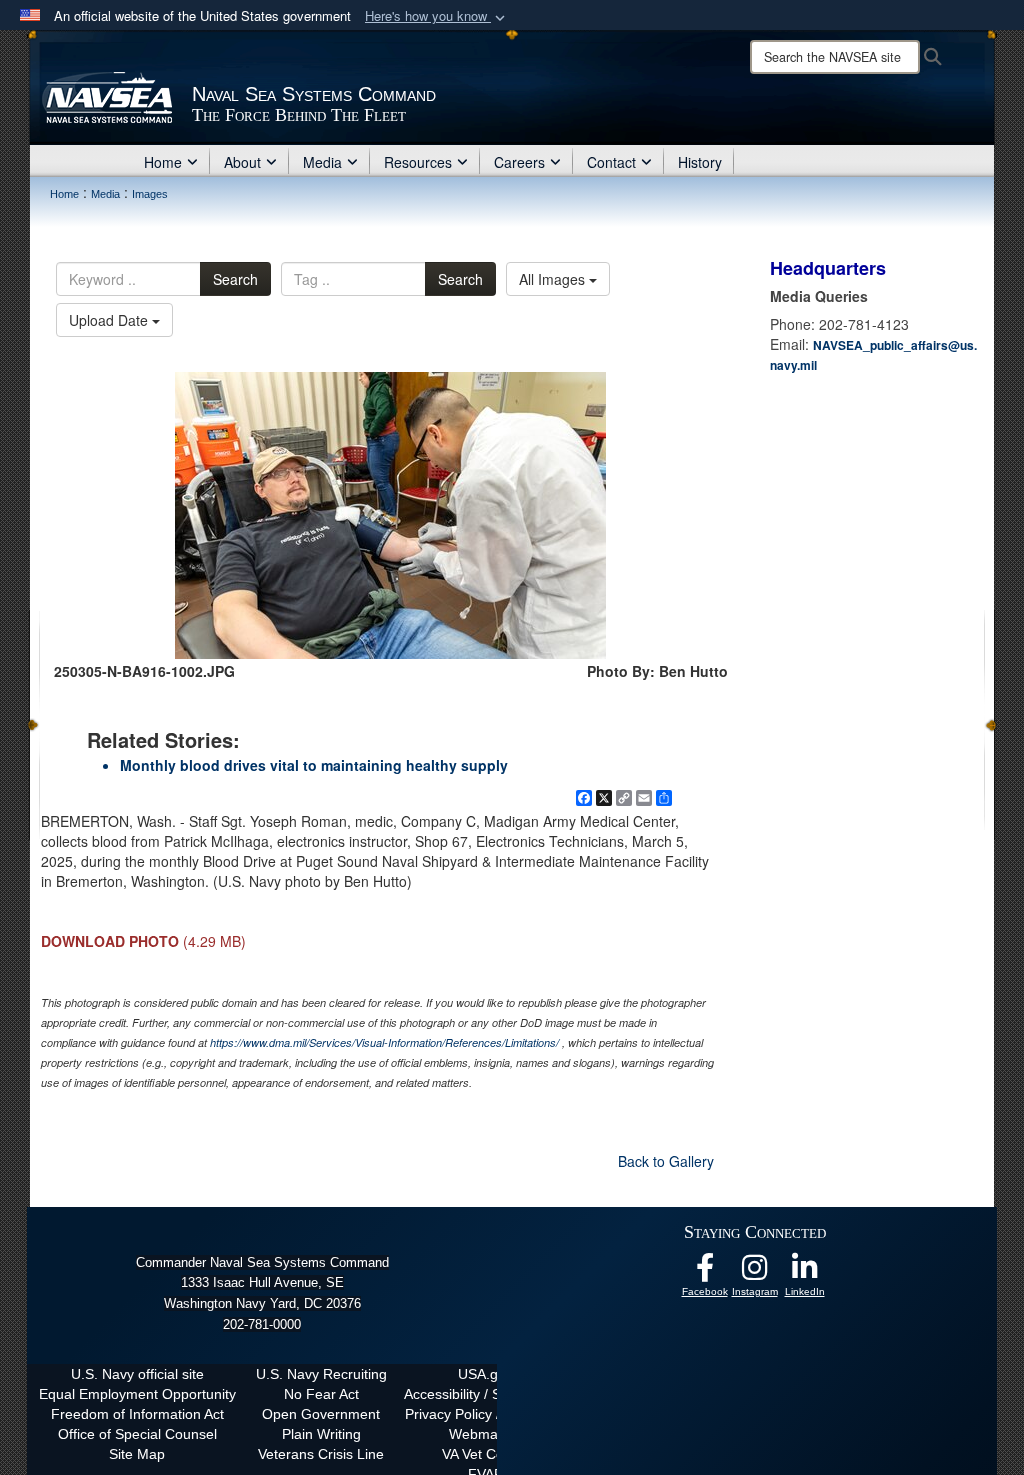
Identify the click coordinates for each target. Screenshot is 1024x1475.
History (700, 162)
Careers (519, 162)
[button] (437, 16)
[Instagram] (755, 1273)
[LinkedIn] (805, 1273)
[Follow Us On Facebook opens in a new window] (705, 1273)
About (242, 162)
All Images (554, 279)
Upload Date (110, 320)
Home (163, 162)
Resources (418, 162)
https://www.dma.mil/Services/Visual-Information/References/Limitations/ (384, 1042)
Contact (611, 162)
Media (322, 162)
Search (235, 279)
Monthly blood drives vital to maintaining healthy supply (314, 765)
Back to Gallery (666, 1161)
